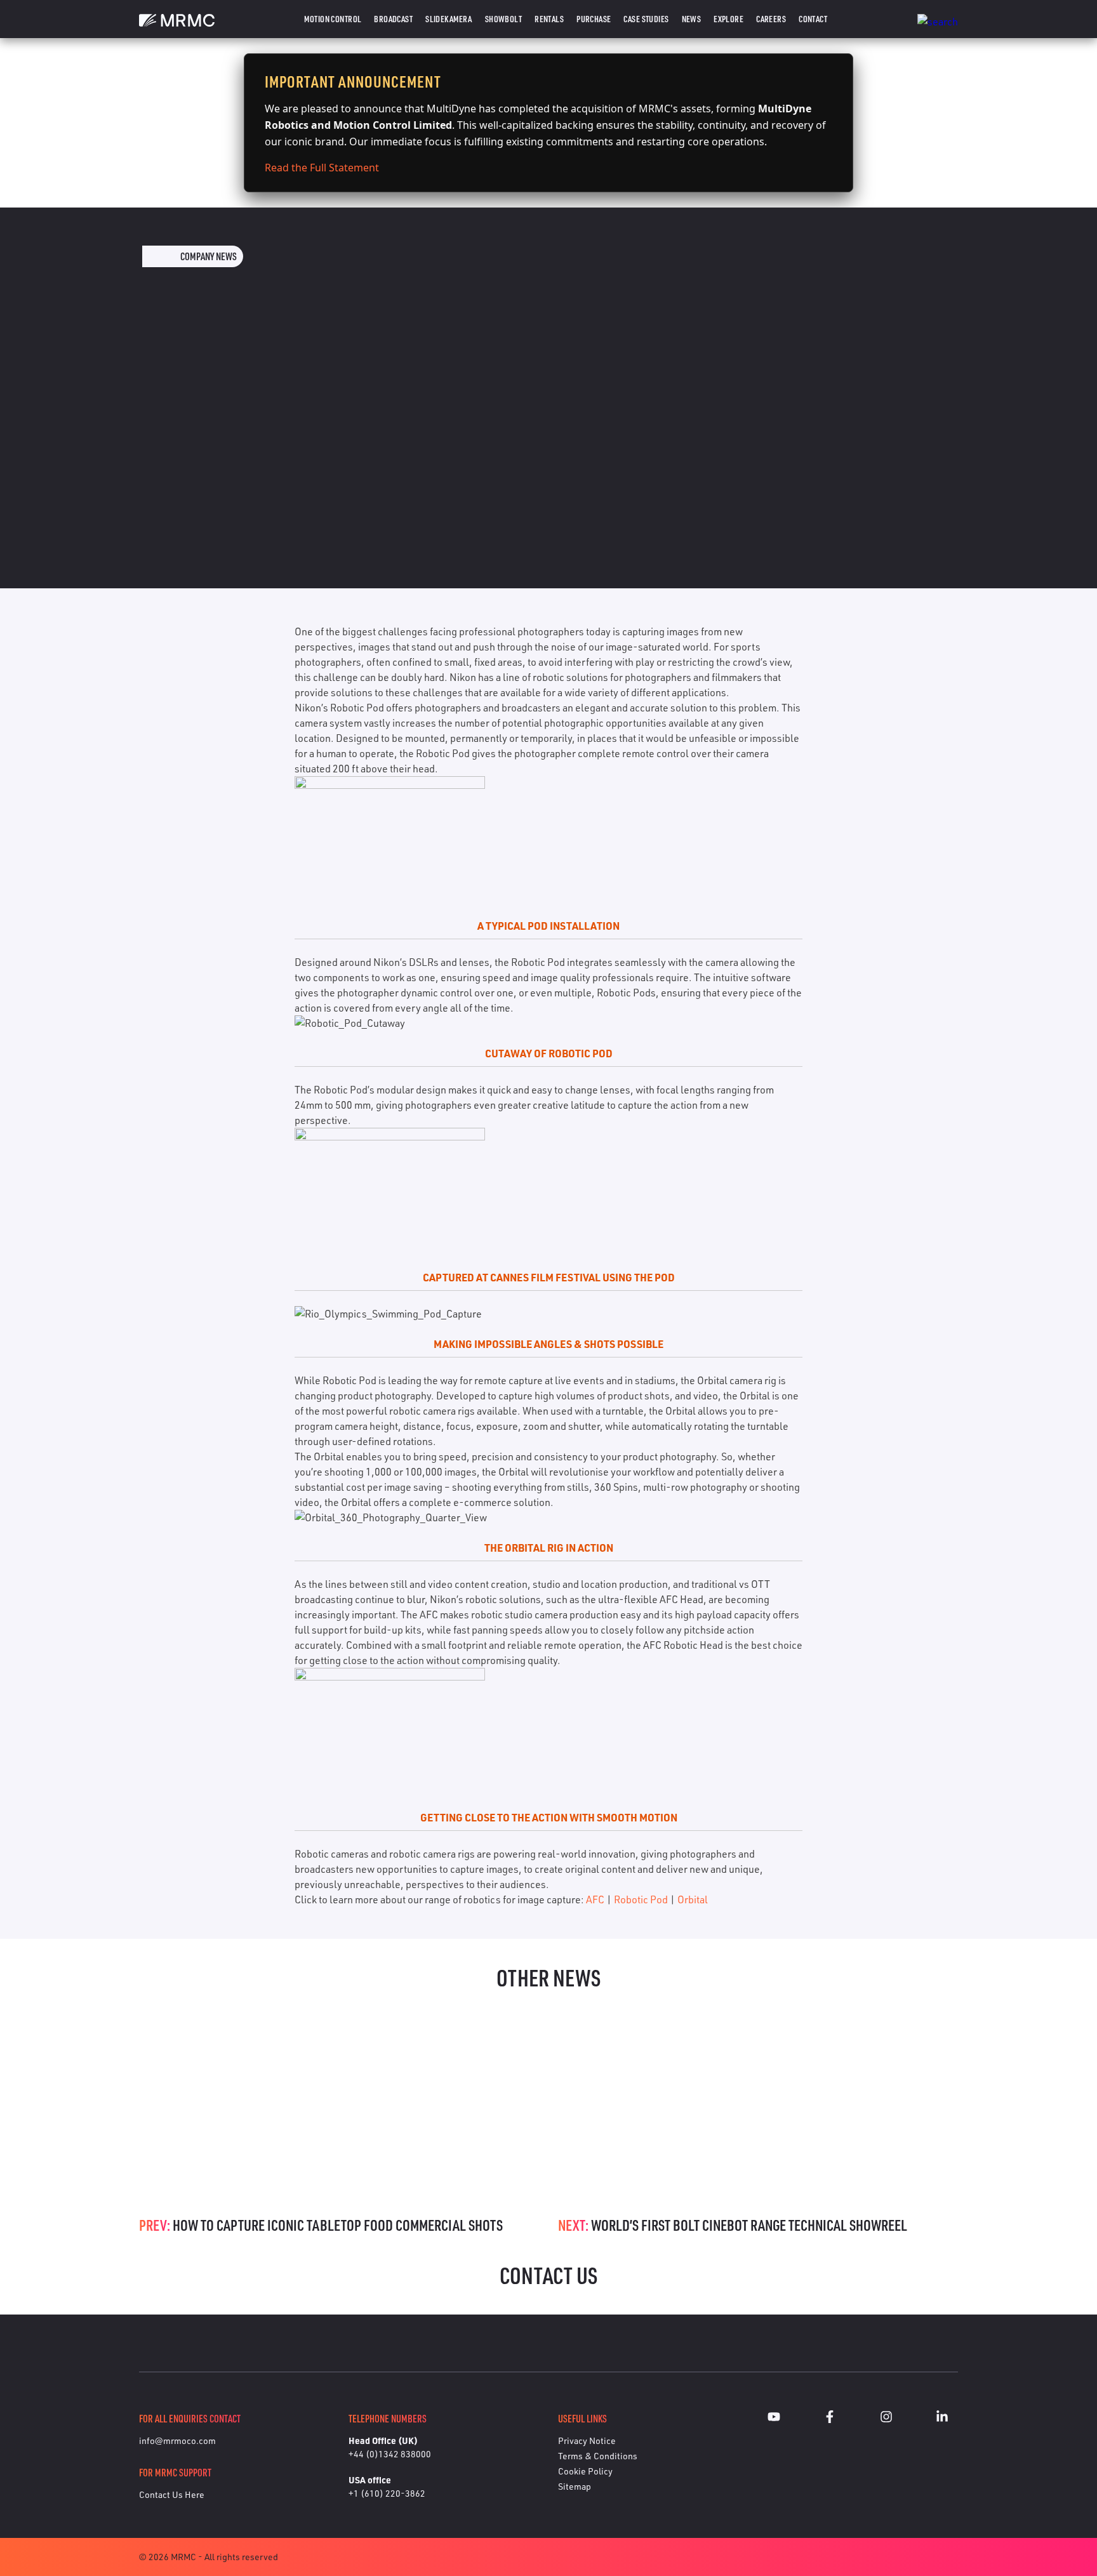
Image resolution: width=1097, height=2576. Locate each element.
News (692, 19)
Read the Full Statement (322, 168)
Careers (771, 19)
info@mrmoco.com (177, 2441)
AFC (595, 1899)
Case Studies (646, 19)
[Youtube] (774, 2419)
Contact (813, 19)
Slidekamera (449, 19)
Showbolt (503, 19)
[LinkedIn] (942, 2419)
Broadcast (393, 19)
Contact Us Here (172, 2494)
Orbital (693, 1899)
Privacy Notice (587, 2441)
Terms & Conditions (598, 2456)
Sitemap (575, 2486)
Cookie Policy (585, 2471)
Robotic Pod (641, 1899)
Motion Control (333, 19)
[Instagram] (886, 2419)
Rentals (549, 19)
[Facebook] (830, 2419)
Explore (728, 19)
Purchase (594, 19)
